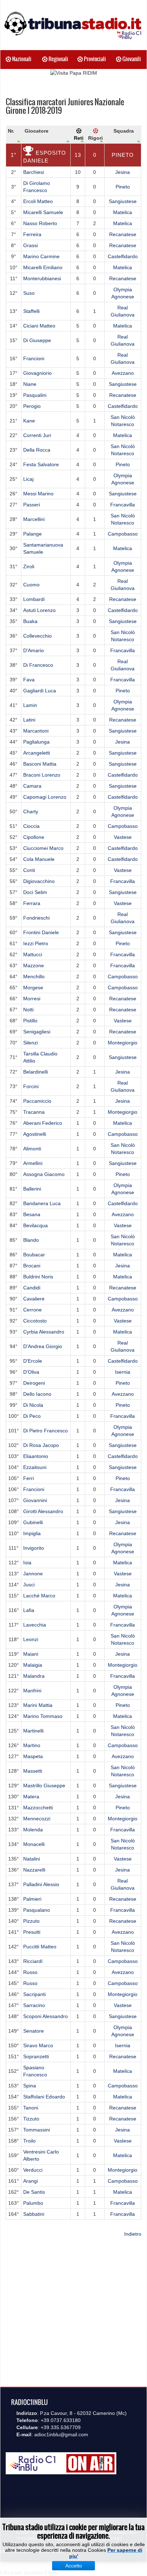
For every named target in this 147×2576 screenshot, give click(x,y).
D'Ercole (33, 1361)
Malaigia (33, 1665)
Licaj (28, 479)
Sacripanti (34, 1994)
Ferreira (32, 234)
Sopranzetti (36, 2056)
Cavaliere (34, 1299)
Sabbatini (34, 2214)
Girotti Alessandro (43, 1511)
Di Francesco (38, 665)
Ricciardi (33, 1961)
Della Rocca (37, 450)
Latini (29, 720)
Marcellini (34, 519)
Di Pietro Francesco (45, 1431)
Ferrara (32, 903)
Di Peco (32, 1416)
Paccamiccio (37, 1101)
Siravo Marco (38, 2045)
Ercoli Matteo (38, 201)
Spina (30, 2086)
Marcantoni (36, 731)
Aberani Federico (43, 1123)
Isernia (123, 1372)
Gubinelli (33, 1522)
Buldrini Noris (38, 1277)
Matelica (123, 212)
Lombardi (34, 599)
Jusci (29, 1585)
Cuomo (31, 585)
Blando (31, 1240)
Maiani (31, 1654)
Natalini (32, 1859)
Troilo (29, 2141)
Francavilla (123, 505)
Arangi (31, 2181)
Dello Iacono (37, 1394)
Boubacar (34, 1255)
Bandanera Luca (42, 1203)
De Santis (34, 2192)
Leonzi (31, 1639)
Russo (30, 1972)
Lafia (29, 1610)
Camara (32, 786)
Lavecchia (35, 1625)
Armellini (33, 1163)
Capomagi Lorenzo (45, 797)
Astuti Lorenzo (39, 610)
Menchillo (34, 976)
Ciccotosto (35, 1321)
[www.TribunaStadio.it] (73, 25)
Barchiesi (34, 172)
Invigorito (34, 1548)
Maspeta (33, 1756)
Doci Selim (35, 892)
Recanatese (123, 234)
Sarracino (34, 2005)
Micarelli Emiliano (43, 267)
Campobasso (123, 534)
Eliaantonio (36, 1456)
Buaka (30, 621)
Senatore (34, 2031)
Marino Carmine (41, 256)
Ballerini (32, 1189)
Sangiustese (123, 201)
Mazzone (34, 965)
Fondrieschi (36, 918)
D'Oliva (31, 1372)
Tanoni (31, 2108)
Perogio (32, 406)
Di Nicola (33, 1405)
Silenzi (31, 1043)
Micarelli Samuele (43, 212)
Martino (32, 1745)
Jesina (123, 172)
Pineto (123, 155)
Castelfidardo (123, 256)
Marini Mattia (38, 1705)
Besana (32, 1214)
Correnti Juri (37, 435)
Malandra (34, 1676)
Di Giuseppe (37, 340)
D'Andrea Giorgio (43, 1346)
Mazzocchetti (38, 1808)
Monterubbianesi (42, 278)
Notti (28, 1010)
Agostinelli (35, 1134)
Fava (29, 680)
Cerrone (32, 1310)
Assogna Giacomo (44, 1174)
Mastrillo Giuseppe (44, 1785)
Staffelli (31, 311)
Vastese (123, 837)
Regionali (58, 59)
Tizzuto (31, 2119)
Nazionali (21, 59)
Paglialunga (36, 742)
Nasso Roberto (40, 223)
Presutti (32, 1932)
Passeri (32, 505)
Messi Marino (38, 494)
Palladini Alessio (41, 1884)
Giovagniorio (37, 373)
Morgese (33, 988)
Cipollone (34, 837)
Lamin (30, 705)
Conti (29, 870)
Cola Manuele (39, 859)
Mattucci (33, 954)
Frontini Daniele (41, 932)
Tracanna (34, 1112)
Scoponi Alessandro (45, 2016)
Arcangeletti (37, 753)
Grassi (31, 245)
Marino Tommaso (43, 1716)
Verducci (33, 2170)
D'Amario (34, 650)
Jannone (33, 1574)
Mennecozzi (37, 1819)
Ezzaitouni (35, 1467)
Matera (31, 1797)
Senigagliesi (37, 1032)
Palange (32, 534)
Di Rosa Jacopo (41, 1445)
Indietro (133, 2234)
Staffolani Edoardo (44, 2097)
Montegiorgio (123, 1043)
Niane (30, 384)
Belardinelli (36, 1072)
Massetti (33, 1771)
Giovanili (131, 59)
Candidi (32, 1288)
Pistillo (30, 1021)
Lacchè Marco (39, 1596)
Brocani (32, 1266)
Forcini (31, 1086)
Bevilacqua (36, 1225)
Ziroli (29, 566)
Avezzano (123, 373)
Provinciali (94, 59)
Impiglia (32, 1533)
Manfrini (32, 1691)
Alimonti (32, 1149)
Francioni (34, 358)
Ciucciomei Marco (43, 848)
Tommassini (37, 2130)
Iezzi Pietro (36, 943)
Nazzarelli (34, 1870)
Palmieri (32, 1899)
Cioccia (31, 826)
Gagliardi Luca (40, 691)
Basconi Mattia (40, 764)
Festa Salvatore (41, 464)
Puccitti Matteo (40, 1947)
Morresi (32, 999)
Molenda (33, 1830)
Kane (29, 421)
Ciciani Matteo (39, 326)
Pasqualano (37, 1910)
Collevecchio (37, 636)
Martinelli (33, 1731)
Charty (31, 811)
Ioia (27, 1563)
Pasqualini (35, 395)
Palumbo (33, 2203)
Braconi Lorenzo (42, 775)
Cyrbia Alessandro (44, 1332)
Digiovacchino (39, 881)
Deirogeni (34, 1383)
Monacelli (34, 1844)
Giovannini (35, 1500)
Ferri (29, 1478)
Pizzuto (31, 1921)
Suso (29, 293)
